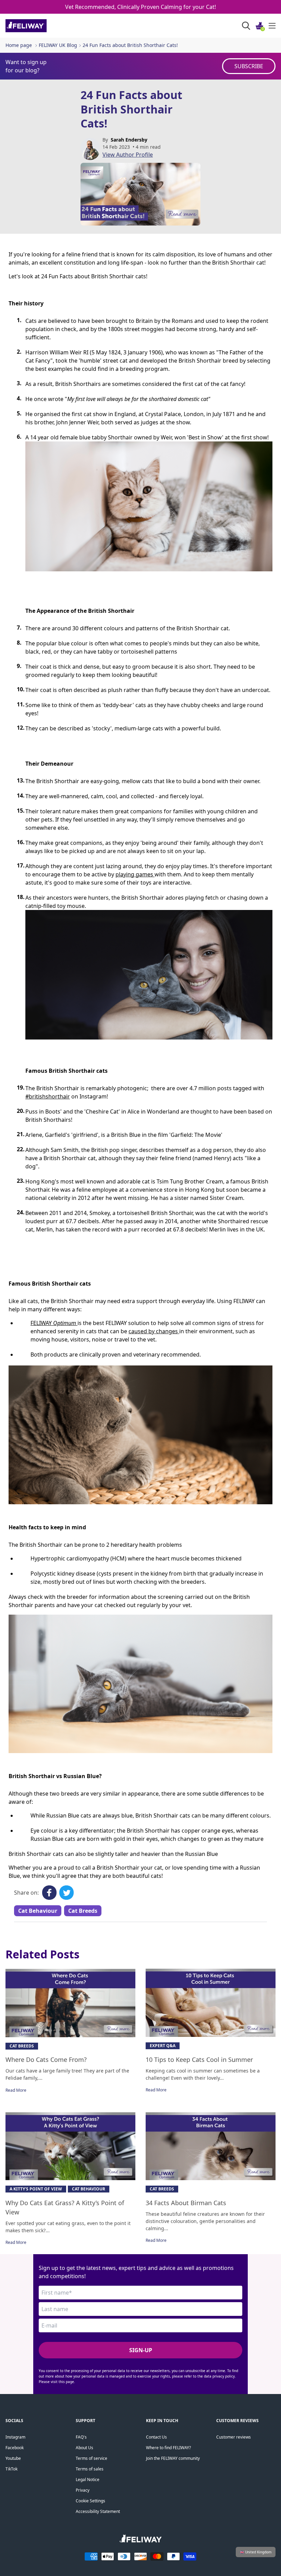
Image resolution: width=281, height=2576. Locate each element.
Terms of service (91, 2458)
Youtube (13, 2458)
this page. (67, 2382)
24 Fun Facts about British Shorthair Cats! (130, 45)
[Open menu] (272, 26)
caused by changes (154, 1331)
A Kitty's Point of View (36, 2189)
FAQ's (81, 2437)
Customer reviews (234, 2437)
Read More (16, 2090)
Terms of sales (90, 2469)
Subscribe (249, 66)
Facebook (15, 2448)
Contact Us (156, 2437)
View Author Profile (128, 155)
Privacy (83, 2490)
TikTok (11, 2469)
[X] (66, 1893)
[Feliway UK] (41, 26)
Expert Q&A (163, 2046)
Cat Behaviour (38, 1911)
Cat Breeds (83, 1911)
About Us (84, 2448)
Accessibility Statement (98, 2511)
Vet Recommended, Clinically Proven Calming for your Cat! (140, 7)
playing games (135, 874)
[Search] (246, 26)
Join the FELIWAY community (173, 2458)
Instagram (15, 2437)
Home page (19, 45)
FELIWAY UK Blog (58, 45)
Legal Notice (88, 2480)
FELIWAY (53, 1323)
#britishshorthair (48, 1096)
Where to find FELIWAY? (168, 2448)
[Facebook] (49, 1893)
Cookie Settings (90, 2501)
